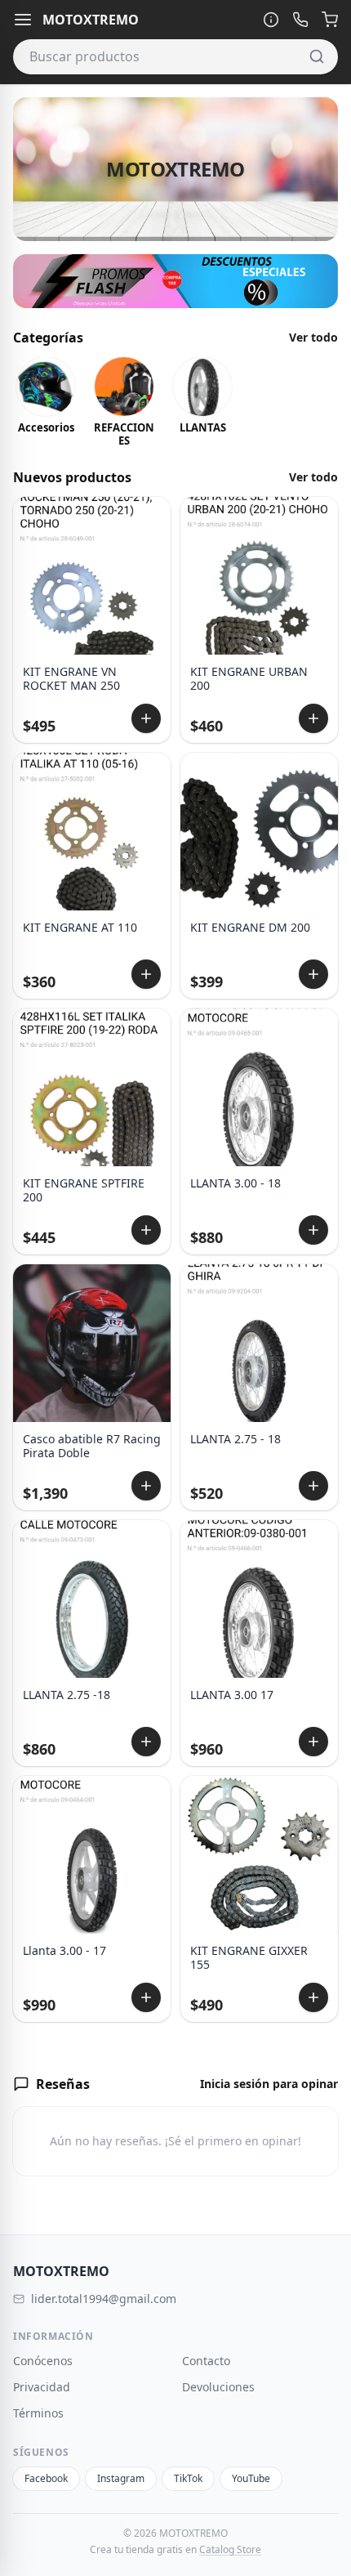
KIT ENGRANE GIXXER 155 (249, 1958)
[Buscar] (317, 56)
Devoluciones (218, 2387)
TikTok (188, 2478)
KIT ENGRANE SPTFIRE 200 (84, 1191)
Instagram (121, 2478)
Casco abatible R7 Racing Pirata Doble (92, 1447)
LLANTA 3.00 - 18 (235, 1183)
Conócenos (43, 2361)
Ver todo (313, 337)
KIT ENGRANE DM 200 (250, 928)
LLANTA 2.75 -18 (67, 1695)
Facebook (46, 2478)
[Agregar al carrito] (146, 718)
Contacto (206, 2361)
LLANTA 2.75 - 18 (235, 1439)
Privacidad (42, 2387)
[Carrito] (330, 20)
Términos (38, 2413)
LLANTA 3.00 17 (232, 1695)
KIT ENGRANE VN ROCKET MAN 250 (71, 679)
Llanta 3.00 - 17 (64, 1951)
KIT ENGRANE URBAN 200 (249, 679)
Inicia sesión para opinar (269, 2084)
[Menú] (23, 20)
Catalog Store (230, 2550)
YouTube (251, 2478)
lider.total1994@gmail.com (104, 2299)
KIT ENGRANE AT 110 (80, 928)
